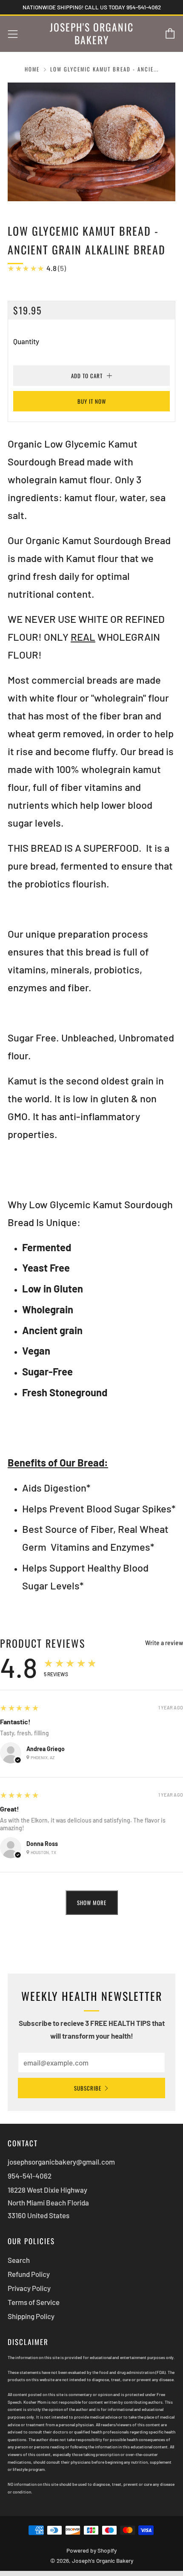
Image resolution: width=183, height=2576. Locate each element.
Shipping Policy (31, 2316)
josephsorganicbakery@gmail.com (61, 2162)
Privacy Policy (29, 2288)
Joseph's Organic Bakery (92, 34)
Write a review (164, 1643)
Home (32, 69)
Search (19, 2260)
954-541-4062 (30, 2176)
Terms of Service (34, 2302)
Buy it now (92, 401)
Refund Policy (29, 2274)
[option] (91, 142)
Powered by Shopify (91, 2550)
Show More (92, 1903)
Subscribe (88, 2088)
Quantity (26, 341)
